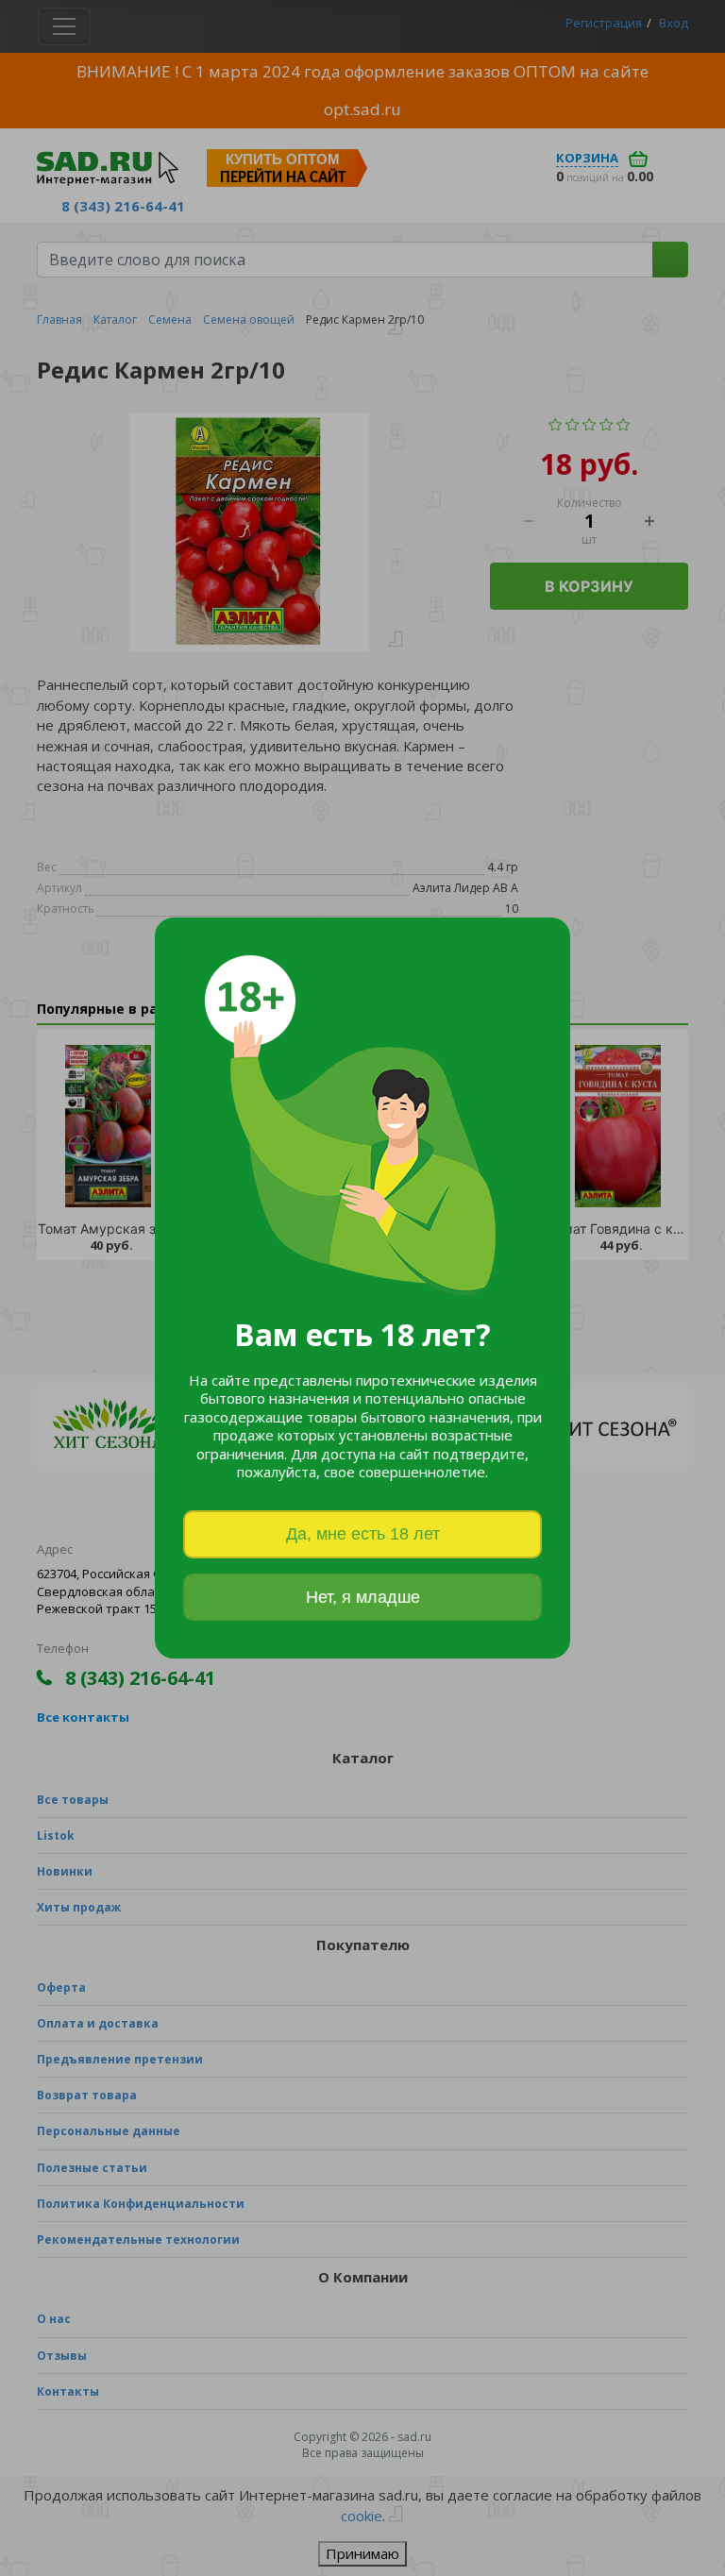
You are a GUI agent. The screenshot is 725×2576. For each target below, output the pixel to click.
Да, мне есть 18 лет (363, 1534)
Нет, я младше (363, 1597)
